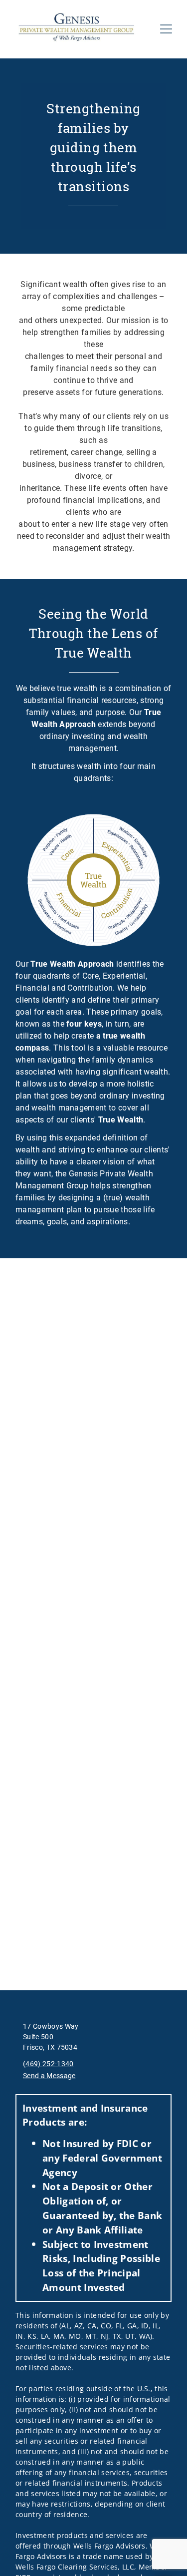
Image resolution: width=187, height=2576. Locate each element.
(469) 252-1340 (48, 2064)
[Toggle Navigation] (166, 29)
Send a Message (49, 2076)
